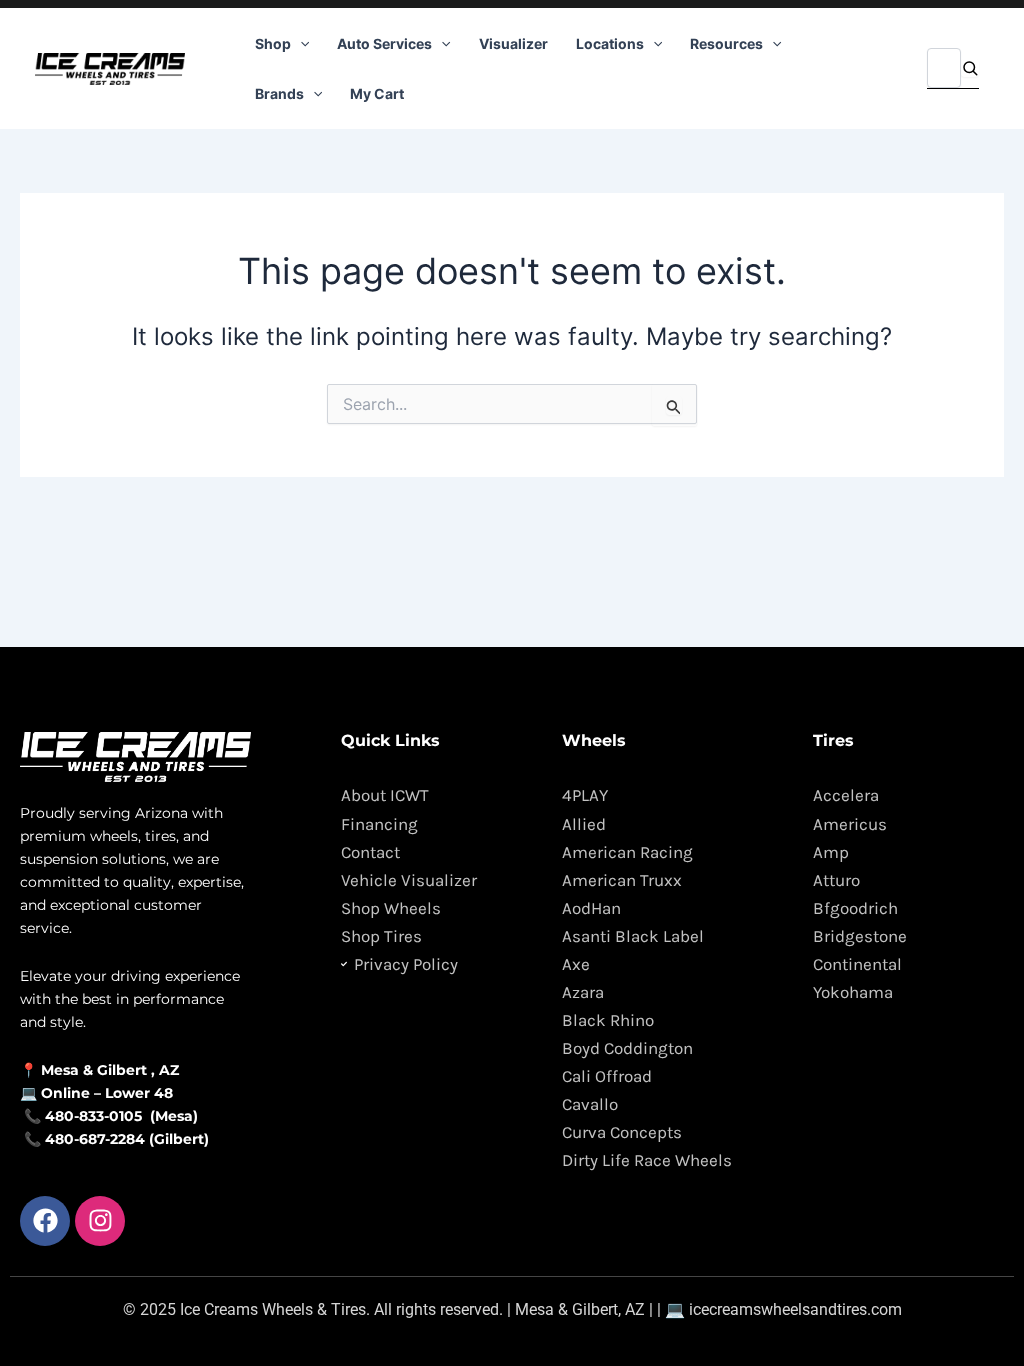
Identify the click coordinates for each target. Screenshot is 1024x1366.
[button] (300, 44)
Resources (726, 43)
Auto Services (384, 43)
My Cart (377, 93)
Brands (279, 93)
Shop (273, 43)
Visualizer (513, 43)
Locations (610, 43)
